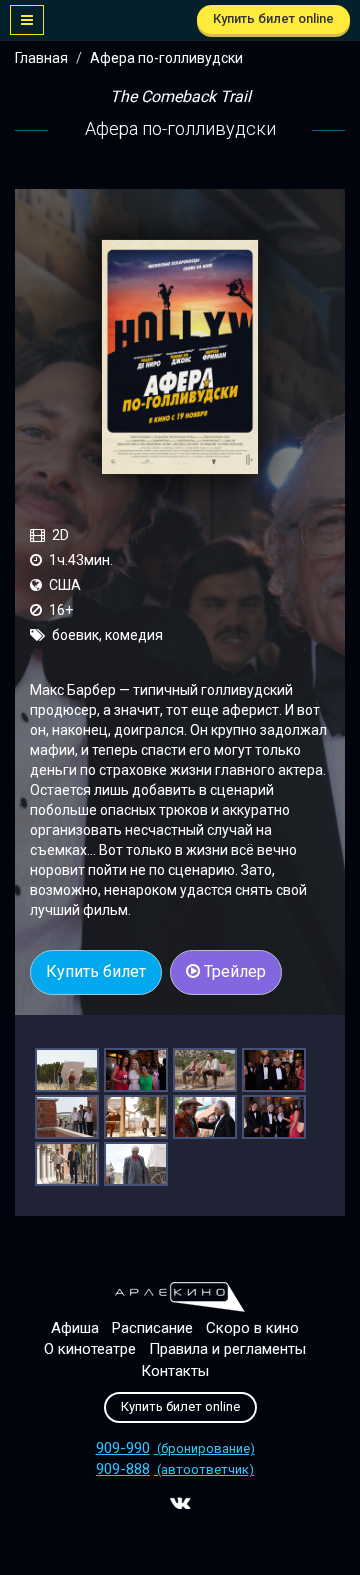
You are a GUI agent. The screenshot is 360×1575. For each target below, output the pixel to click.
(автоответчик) (175, 1469)
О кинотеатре (90, 1349)
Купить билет (96, 971)
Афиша (75, 1328)
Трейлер (233, 971)
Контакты (175, 1371)
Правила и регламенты (227, 1349)
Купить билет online (273, 18)
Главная (41, 58)
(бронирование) (175, 1448)
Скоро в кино (252, 1328)
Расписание (152, 1328)
